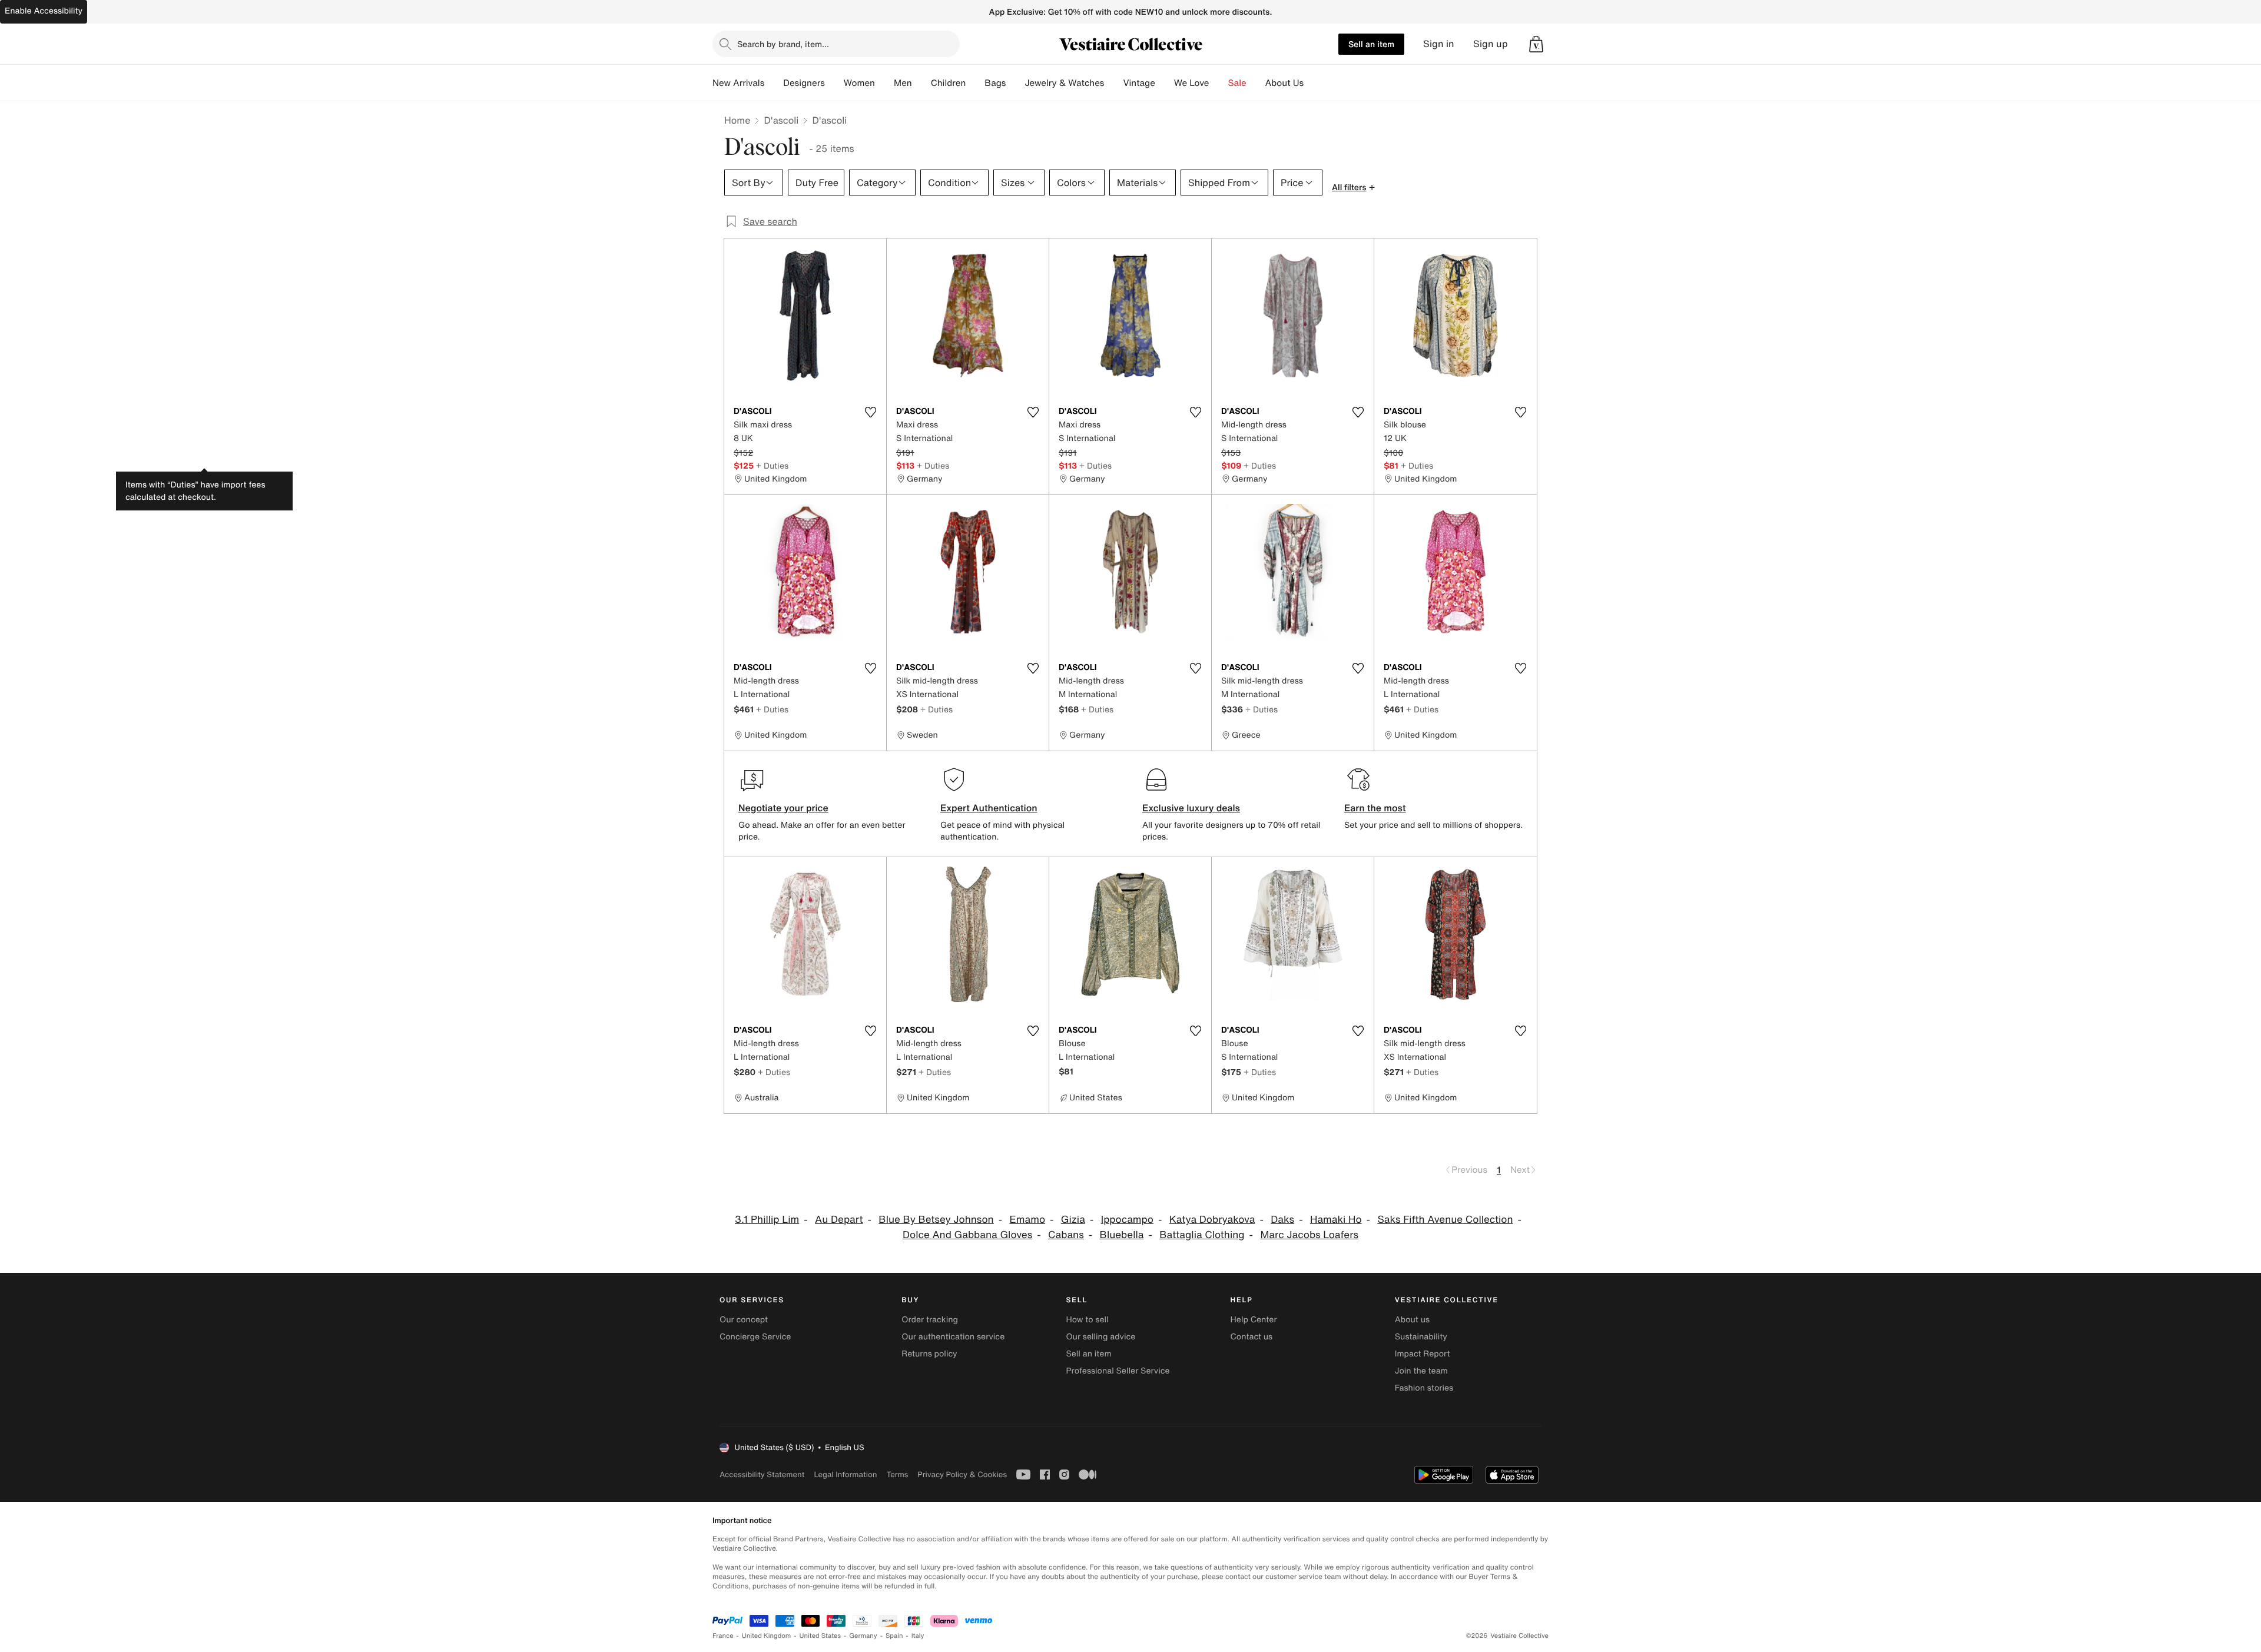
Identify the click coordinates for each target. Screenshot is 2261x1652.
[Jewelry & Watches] (1113, 83)
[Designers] (834, 83)
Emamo (1027, 1220)
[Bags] (1015, 83)
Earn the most (1375, 808)
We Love (1192, 83)
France (723, 1636)
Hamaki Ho (1336, 1220)
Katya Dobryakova (1212, 1220)
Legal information (845, 1474)
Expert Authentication (989, 808)
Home (737, 120)
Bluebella (1122, 1235)
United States (820, 1636)
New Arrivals (738, 83)
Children (949, 83)
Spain (894, 1636)
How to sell (1087, 1320)
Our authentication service (953, 1337)
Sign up (1491, 44)
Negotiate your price (783, 808)
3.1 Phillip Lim (767, 1220)
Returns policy (929, 1354)
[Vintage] (1165, 83)
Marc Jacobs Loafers (1309, 1235)
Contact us (1252, 1337)
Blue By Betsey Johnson (936, 1220)
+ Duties (772, 465)
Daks (1282, 1220)
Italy (918, 1636)
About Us (1284, 83)
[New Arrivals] (774, 83)
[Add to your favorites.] (870, 412)
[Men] (921, 83)
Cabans (1066, 1235)
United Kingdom (767, 1636)
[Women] (884, 83)
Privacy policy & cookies (962, 1474)
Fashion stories (1424, 1388)
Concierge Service (755, 1337)
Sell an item (1371, 44)
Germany (863, 1636)
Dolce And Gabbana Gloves (967, 1235)
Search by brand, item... (783, 44)
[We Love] (1219, 83)
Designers (804, 83)
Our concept (744, 1320)
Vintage (1139, 83)
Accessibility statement (762, 1474)
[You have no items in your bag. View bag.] (1536, 44)
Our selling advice (1100, 1337)
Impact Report (1423, 1354)
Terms (897, 1474)
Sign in (1439, 44)
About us (1412, 1320)
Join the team (1421, 1371)
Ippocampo (1127, 1220)
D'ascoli (781, 120)
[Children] (975, 83)
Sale (1237, 83)
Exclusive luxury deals (1191, 808)
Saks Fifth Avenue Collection (1445, 1220)
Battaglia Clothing (1202, 1235)
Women (859, 83)
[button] (1536, 44)
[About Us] (1313, 83)
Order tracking (930, 1320)
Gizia (1073, 1220)
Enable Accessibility (44, 11)
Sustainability (1421, 1337)
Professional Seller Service (1118, 1371)
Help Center (1254, 1320)
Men (903, 83)
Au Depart (839, 1220)
